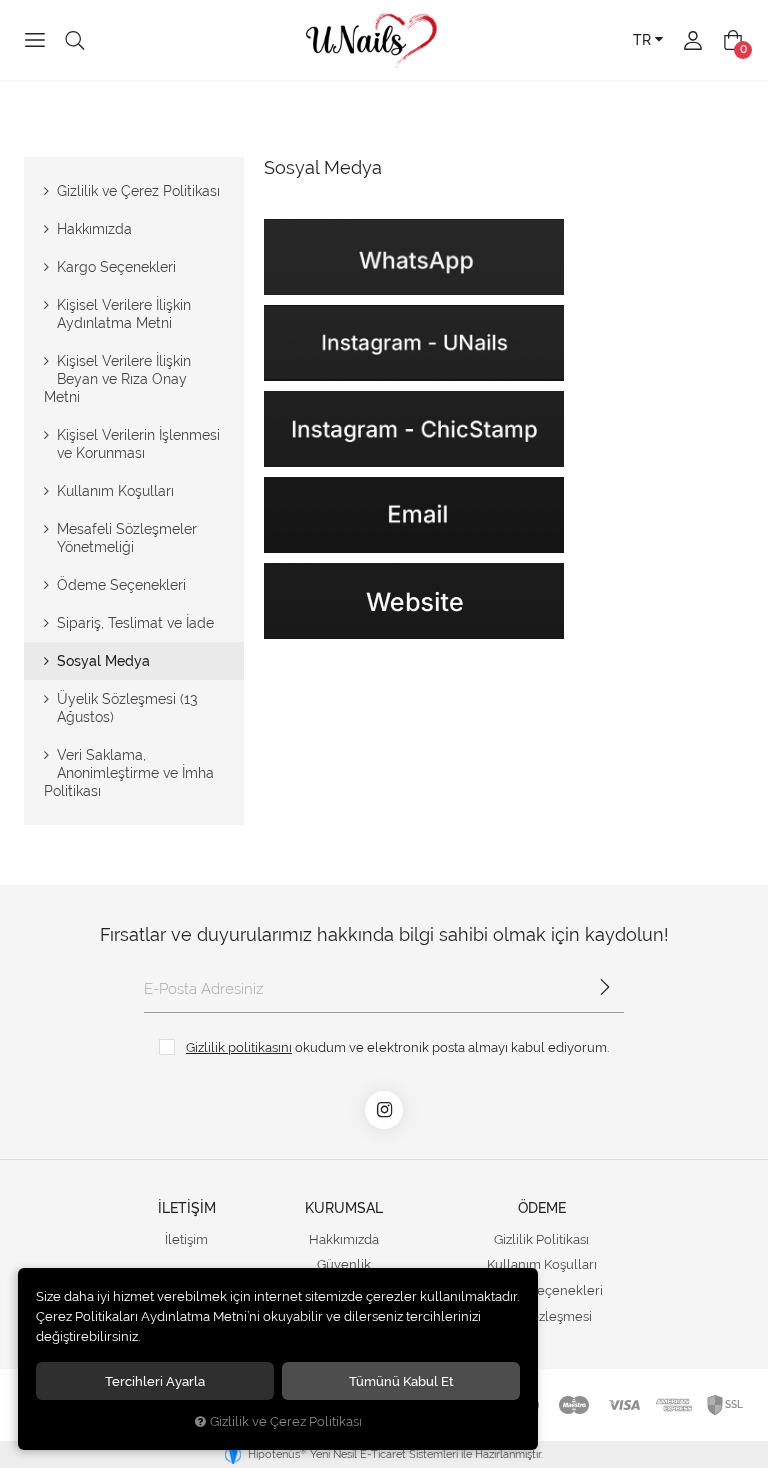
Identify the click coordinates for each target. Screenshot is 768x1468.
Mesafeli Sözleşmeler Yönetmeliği (127, 538)
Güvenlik (344, 1264)
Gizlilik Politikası (541, 1239)
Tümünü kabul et (401, 1381)
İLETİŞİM (187, 1208)
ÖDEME (542, 1208)
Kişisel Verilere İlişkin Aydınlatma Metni (124, 314)
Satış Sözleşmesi (542, 1316)
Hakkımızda (94, 229)
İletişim (186, 1239)
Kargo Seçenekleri (116, 267)
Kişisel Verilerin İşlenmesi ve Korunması (138, 444)
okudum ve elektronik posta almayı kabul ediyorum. (397, 1047)
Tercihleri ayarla (155, 1381)
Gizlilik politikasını (239, 1047)
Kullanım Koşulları (115, 491)
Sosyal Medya (103, 661)
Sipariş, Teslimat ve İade (135, 623)
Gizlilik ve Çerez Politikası (138, 191)
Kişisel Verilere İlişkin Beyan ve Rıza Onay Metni (117, 379)
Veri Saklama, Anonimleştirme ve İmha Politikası (129, 773)
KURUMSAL (344, 1208)
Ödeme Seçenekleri (121, 585)
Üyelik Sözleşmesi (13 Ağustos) (127, 708)
